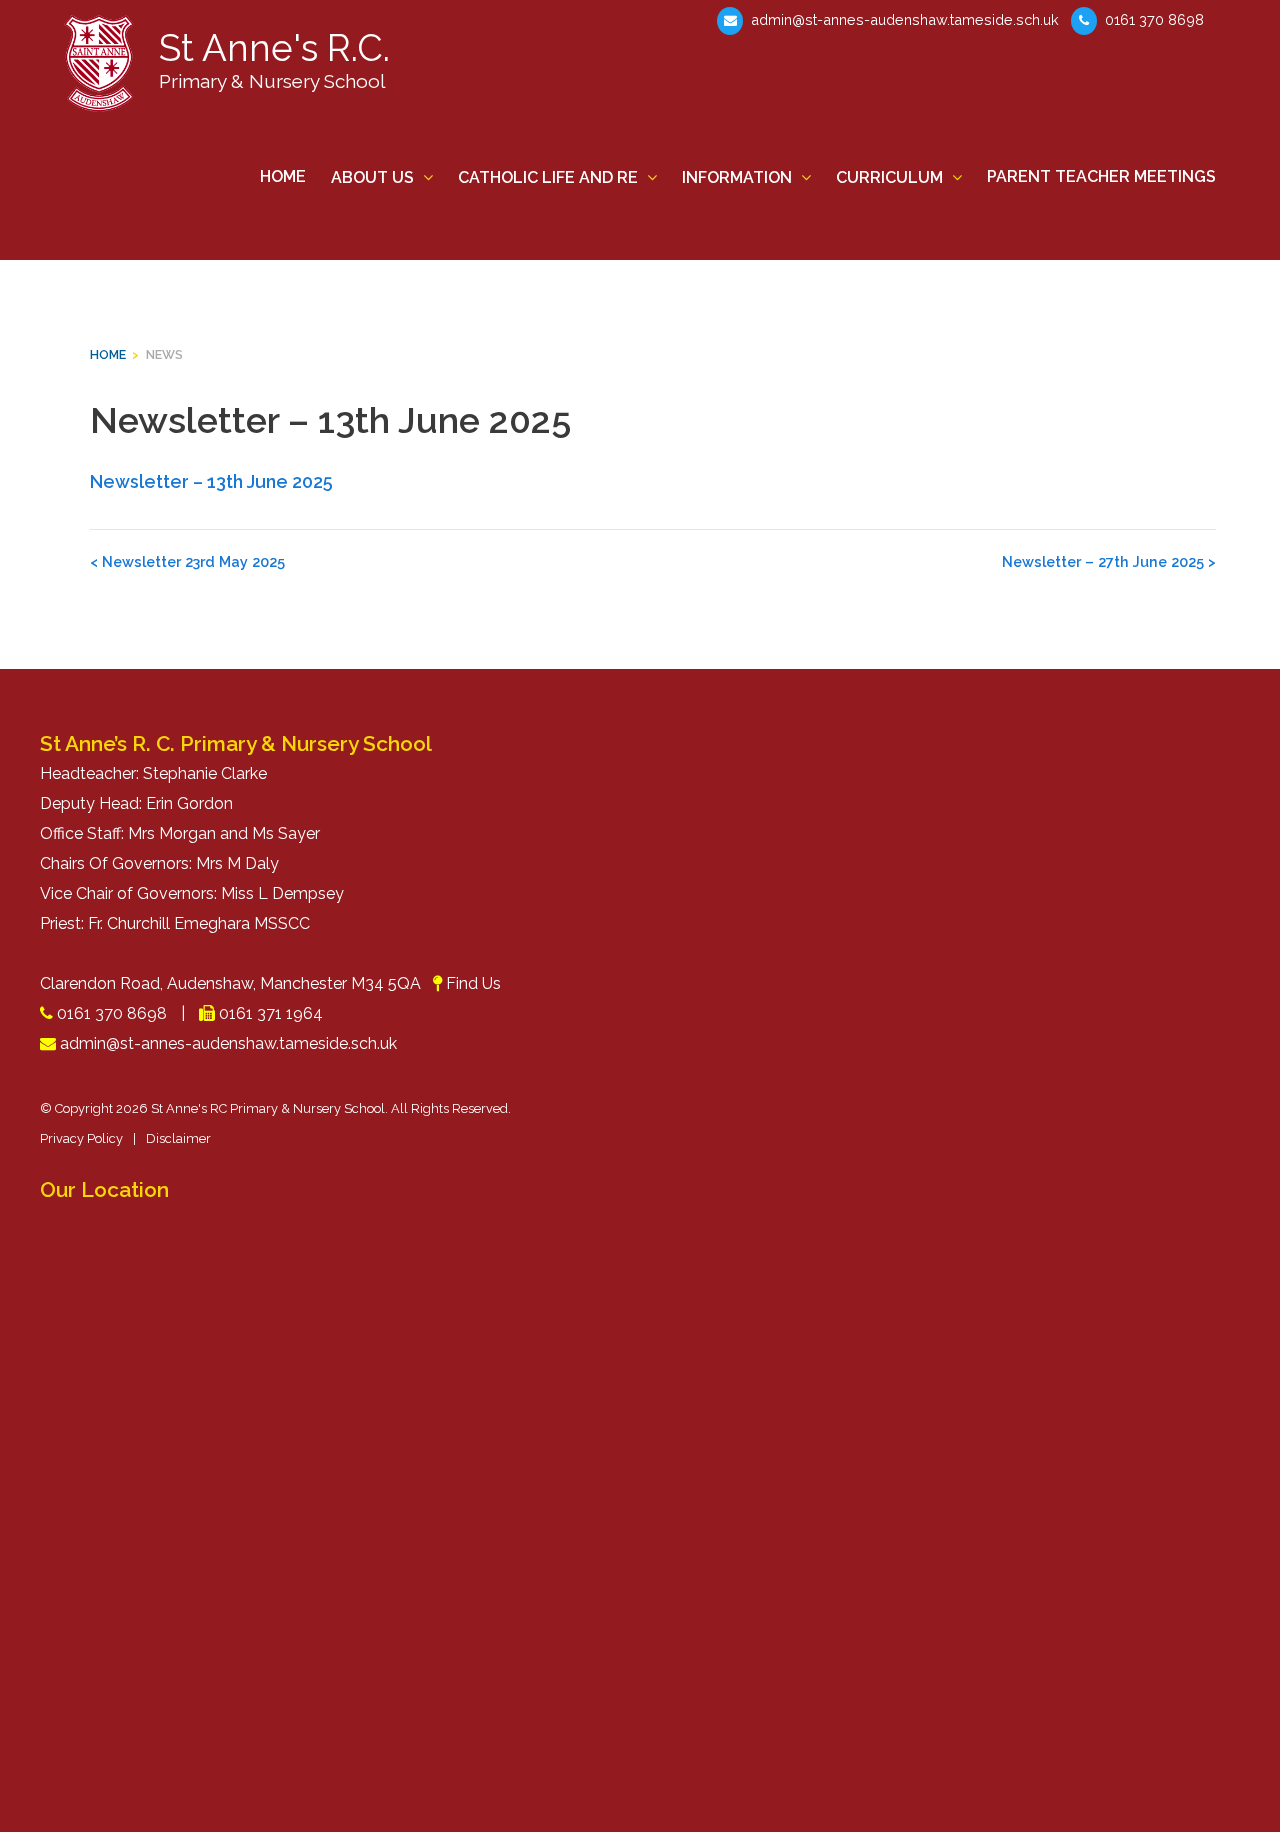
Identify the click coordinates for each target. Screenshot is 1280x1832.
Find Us (473, 983)
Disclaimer (178, 1138)
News (164, 354)
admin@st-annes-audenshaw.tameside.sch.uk (903, 19)
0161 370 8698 (1152, 19)
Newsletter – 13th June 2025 (211, 481)
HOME (108, 354)
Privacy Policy (81, 1138)
